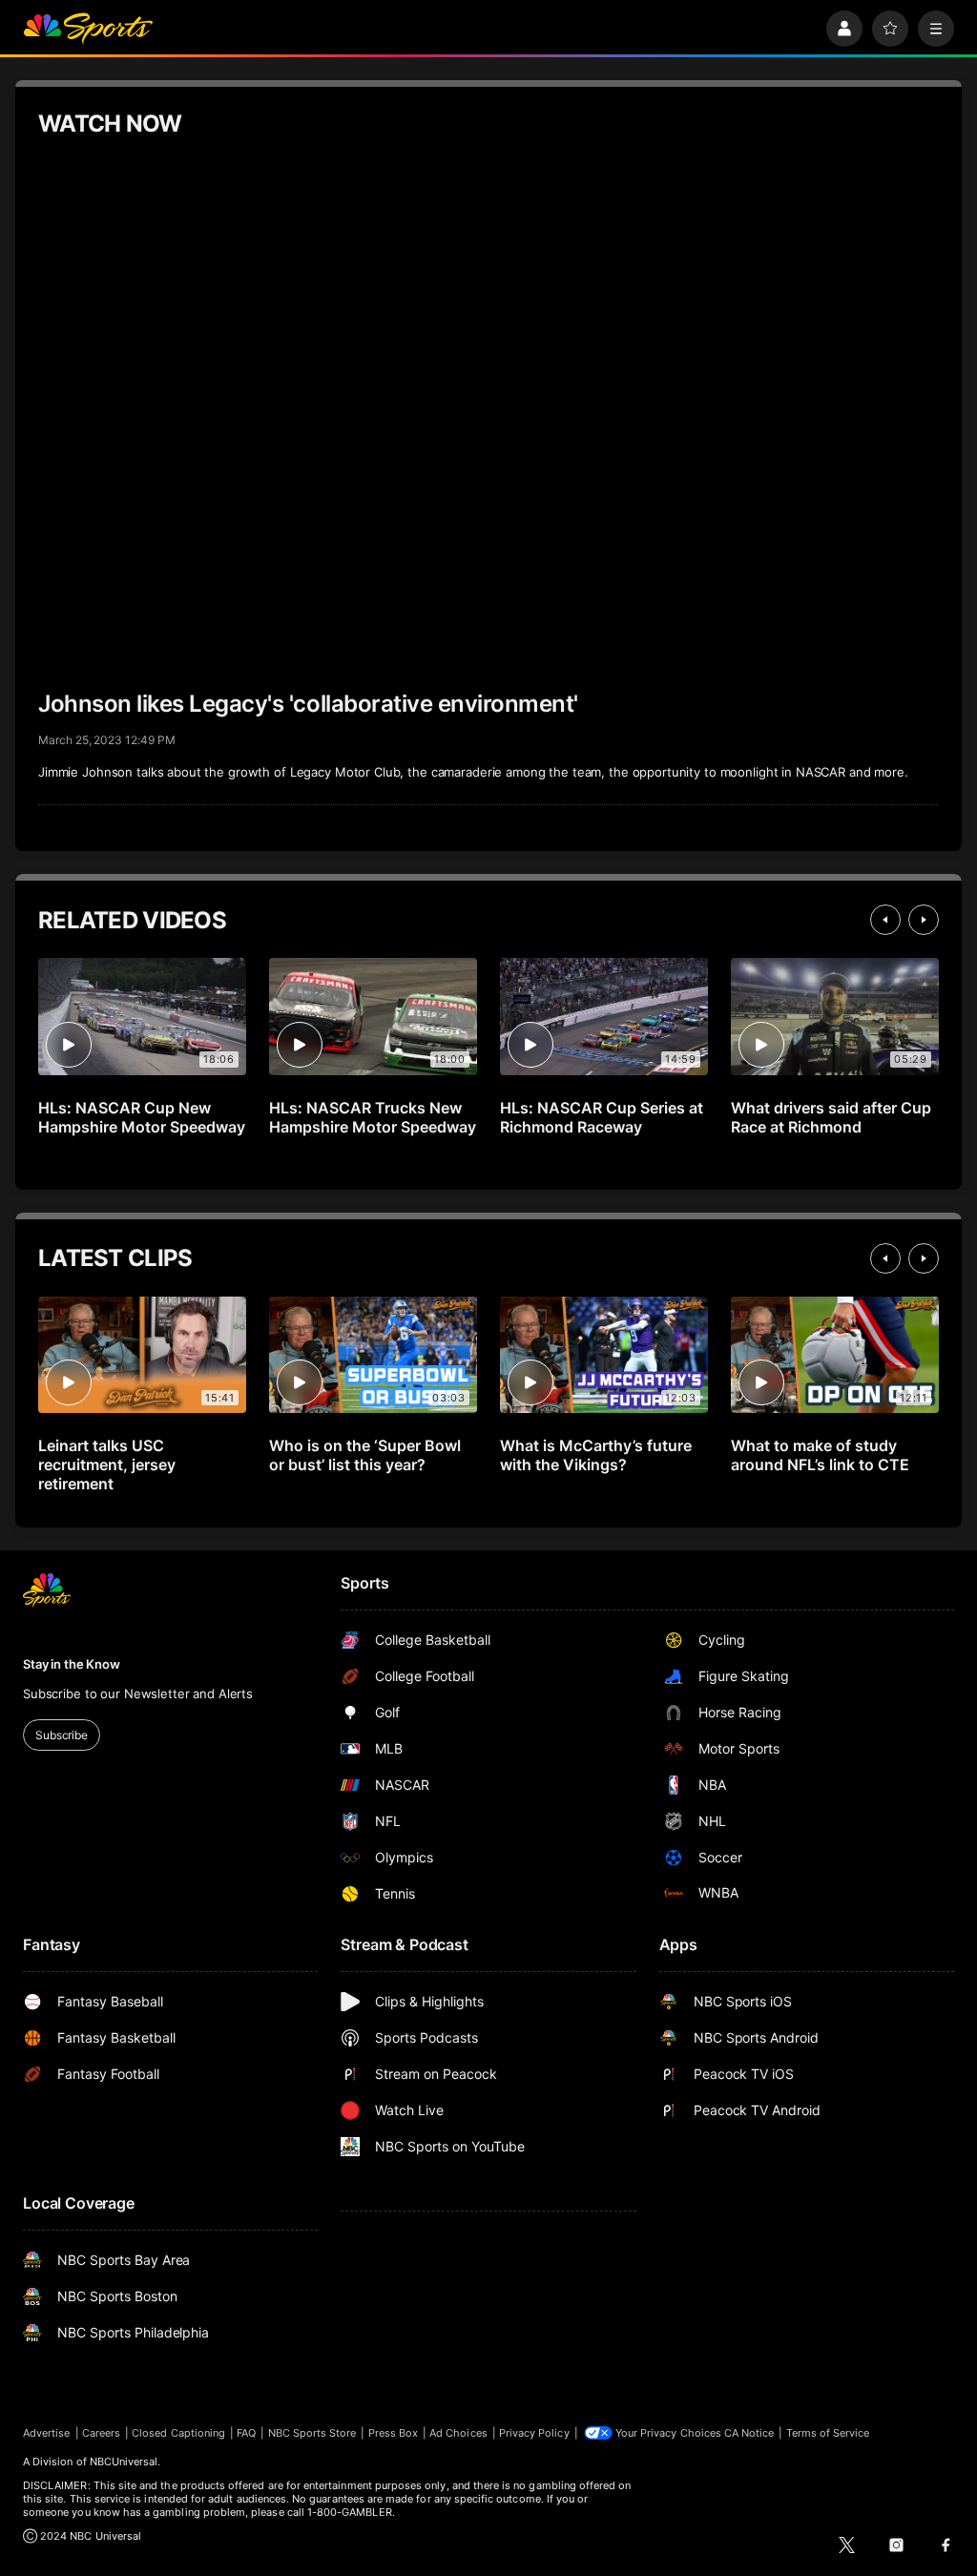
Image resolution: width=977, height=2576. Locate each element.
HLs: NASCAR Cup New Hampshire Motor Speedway (142, 1117)
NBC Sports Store (312, 2433)
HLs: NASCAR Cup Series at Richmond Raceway (602, 1117)
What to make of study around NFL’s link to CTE (820, 1455)
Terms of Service (828, 2433)
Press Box (394, 2433)
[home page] (88, 29)
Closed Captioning (178, 2433)
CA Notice (749, 2433)
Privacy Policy (534, 2433)
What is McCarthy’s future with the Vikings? (596, 1455)
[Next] (924, 920)
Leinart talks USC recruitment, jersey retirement (107, 1465)
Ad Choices (458, 2433)
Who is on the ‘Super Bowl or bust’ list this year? (365, 1455)
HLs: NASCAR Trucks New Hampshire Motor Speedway (373, 1117)
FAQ (246, 2433)
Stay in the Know (72, 1664)
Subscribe (62, 1735)
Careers (101, 2433)
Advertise (47, 2433)
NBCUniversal (124, 2462)
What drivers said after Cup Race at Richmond (831, 1117)
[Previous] (885, 920)
